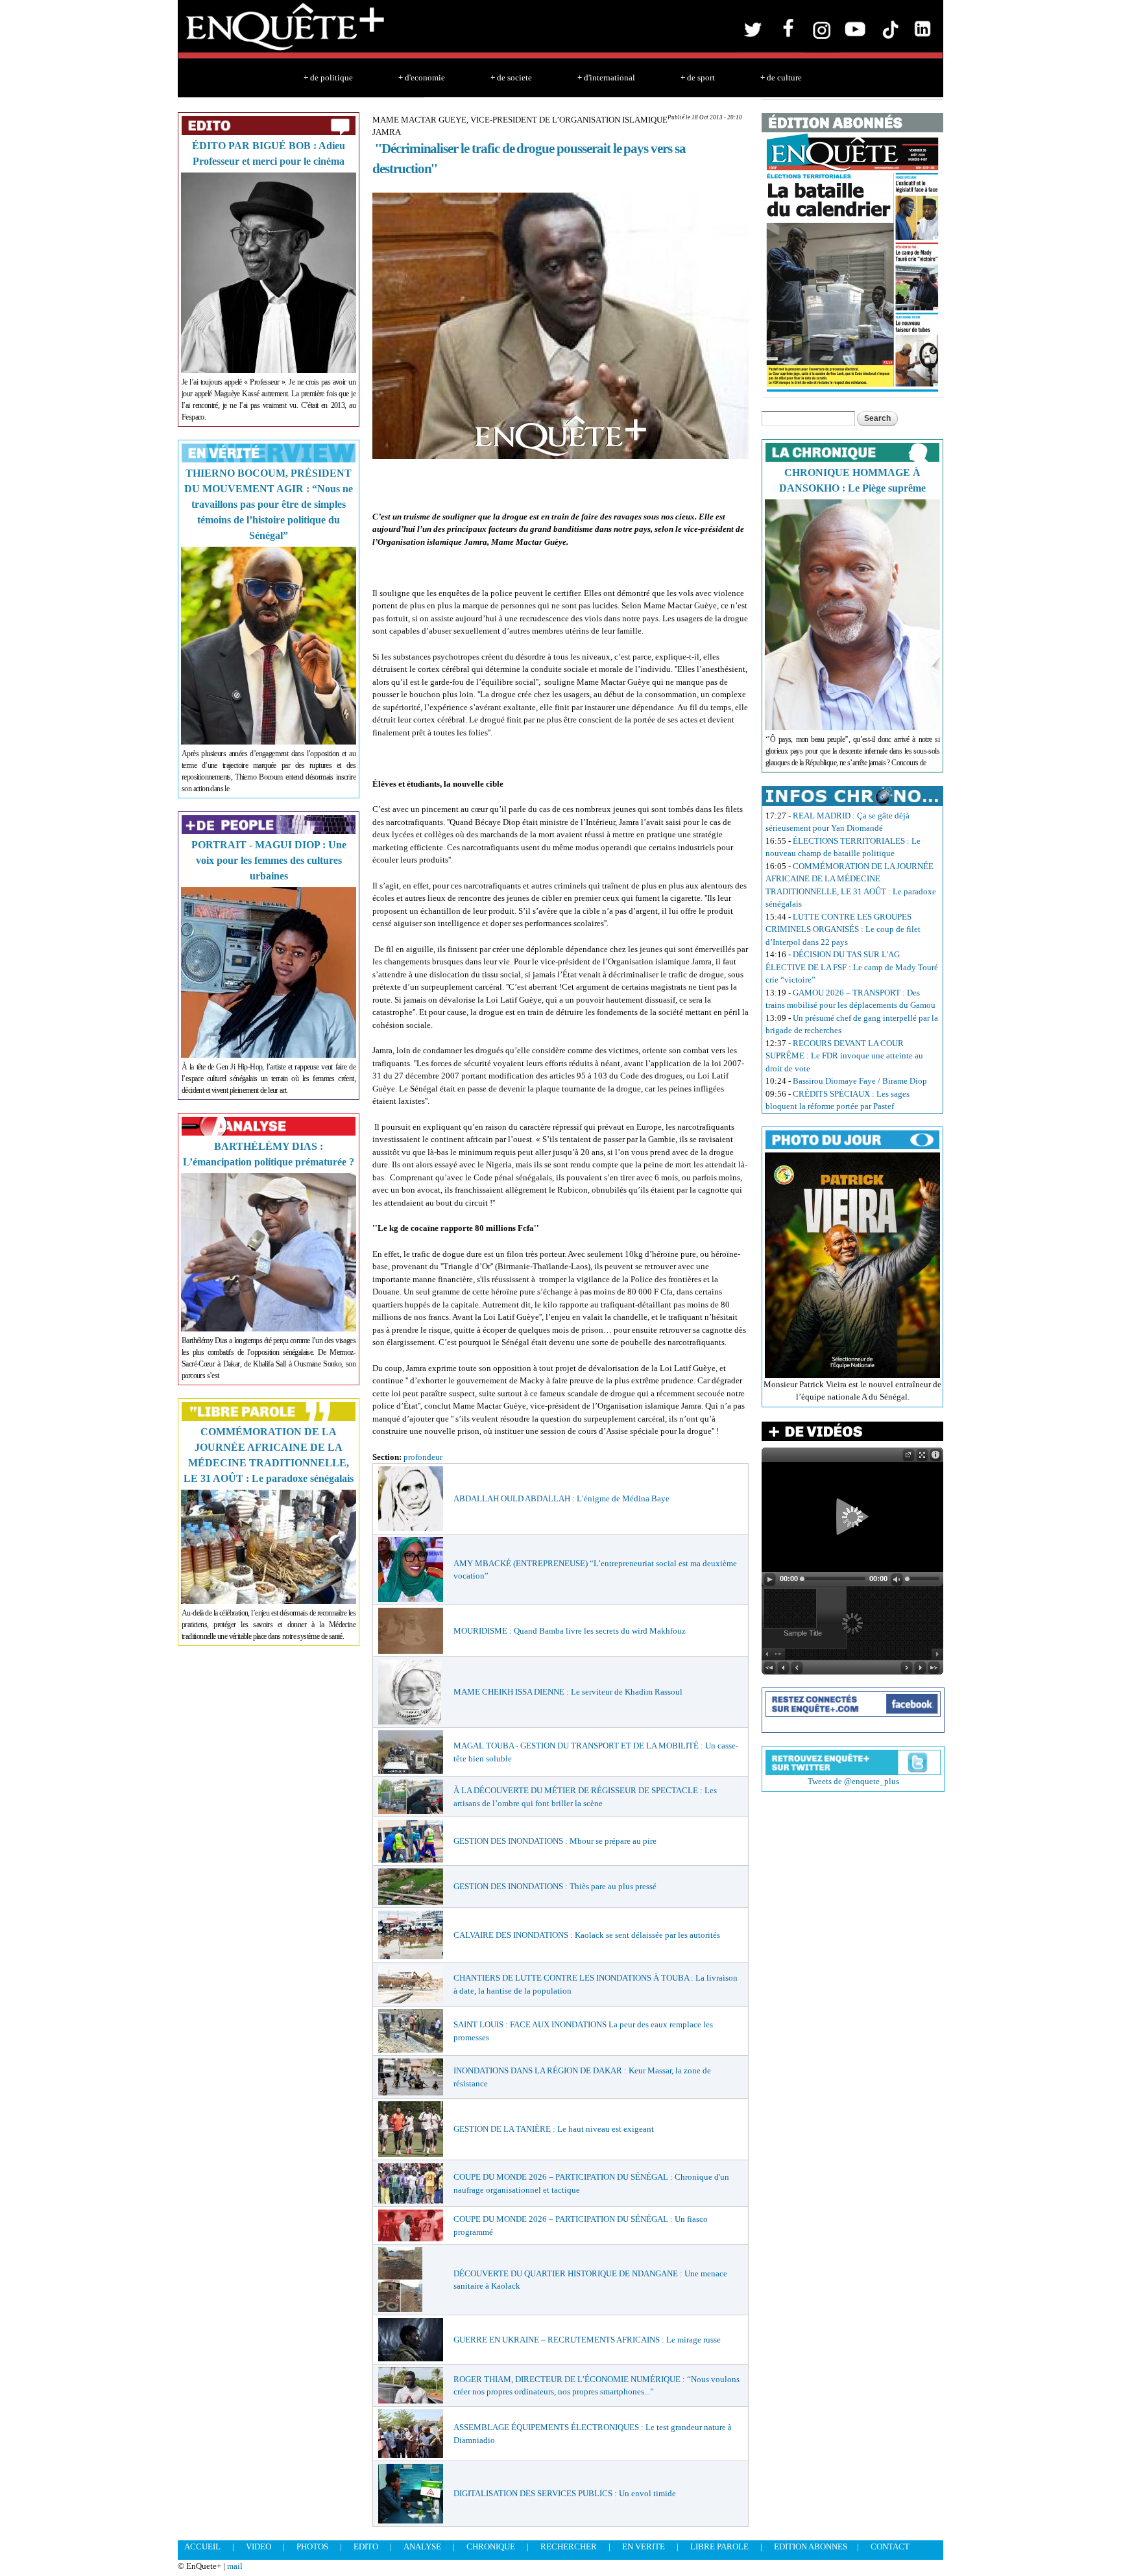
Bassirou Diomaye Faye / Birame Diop (860, 1081)
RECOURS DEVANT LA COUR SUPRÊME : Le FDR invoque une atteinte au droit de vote (844, 1056)
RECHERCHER (569, 2546)
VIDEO (259, 2546)
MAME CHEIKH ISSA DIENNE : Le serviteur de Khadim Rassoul (568, 1692)
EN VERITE (644, 2546)
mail (235, 2566)
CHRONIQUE (491, 2546)
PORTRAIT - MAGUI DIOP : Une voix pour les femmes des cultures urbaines (269, 860)
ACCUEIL (202, 2546)
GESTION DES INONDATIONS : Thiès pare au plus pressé (555, 1886)
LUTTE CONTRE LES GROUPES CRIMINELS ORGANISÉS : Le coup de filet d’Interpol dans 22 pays (843, 929)
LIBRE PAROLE (719, 2546)
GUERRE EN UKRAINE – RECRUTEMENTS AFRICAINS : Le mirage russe (587, 2340)
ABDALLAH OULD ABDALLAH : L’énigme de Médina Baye (561, 1498)
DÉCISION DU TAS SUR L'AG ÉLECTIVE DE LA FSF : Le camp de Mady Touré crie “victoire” (852, 967)
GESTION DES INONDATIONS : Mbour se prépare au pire (555, 1841)
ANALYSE (422, 2546)
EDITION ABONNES (811, 2546)
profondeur (423, 1457)
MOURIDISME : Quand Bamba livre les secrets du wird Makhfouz (570, 1631)
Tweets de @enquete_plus (853, 1781)
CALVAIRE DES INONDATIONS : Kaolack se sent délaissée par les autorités (587, 1935)
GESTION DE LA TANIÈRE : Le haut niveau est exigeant (554, 2129)
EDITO (366, 2546)
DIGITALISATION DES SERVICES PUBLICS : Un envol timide (565, 2493)
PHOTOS (312, 2546)
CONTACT (890, 2546)
